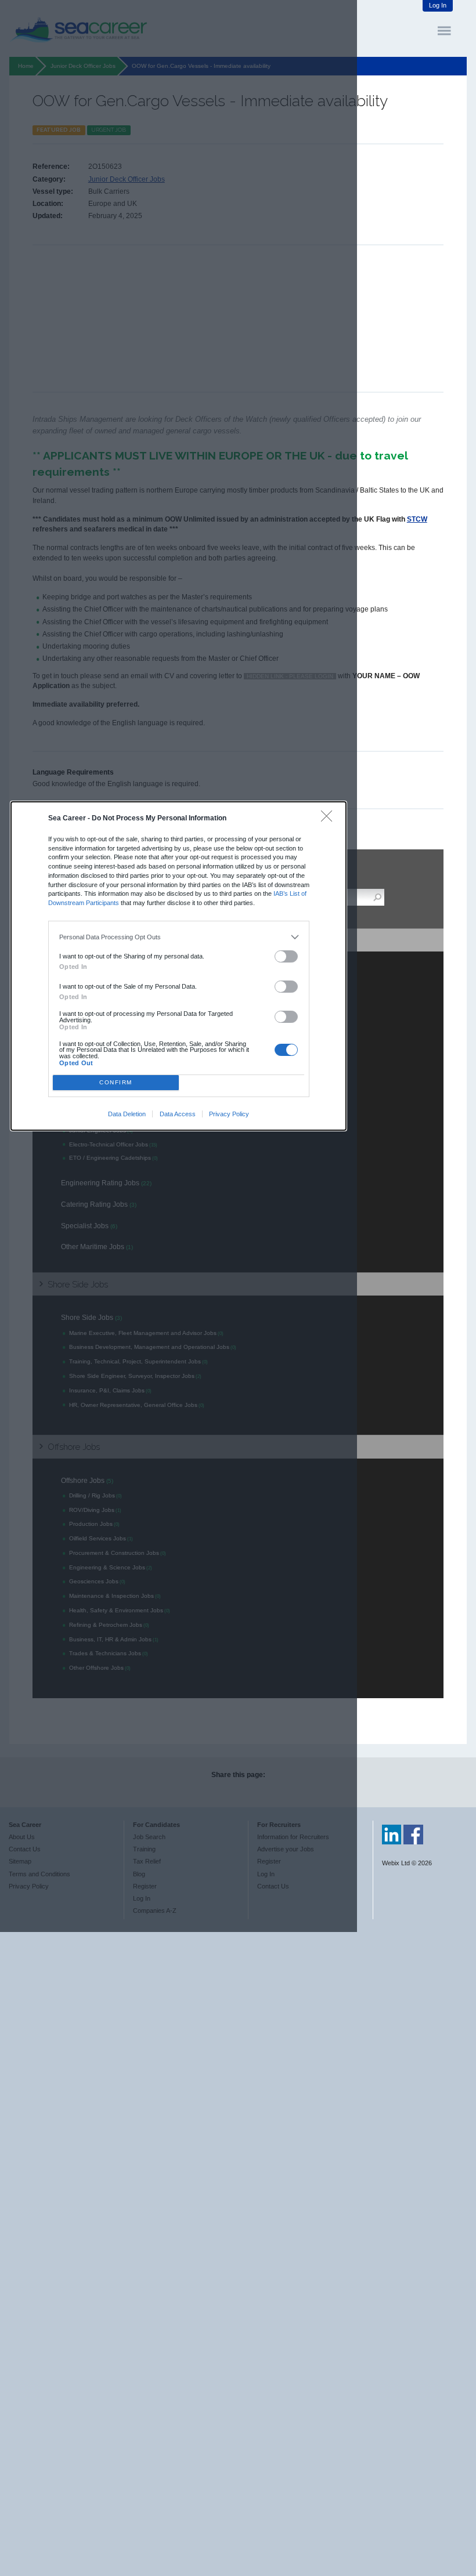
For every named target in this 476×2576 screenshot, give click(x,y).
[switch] (286, 956)
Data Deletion (127, 1114)
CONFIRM (116, 1082)
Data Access (178, 1114)
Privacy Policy (229, 1114)
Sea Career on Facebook (413, 1835)
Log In (438, 5)
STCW (417, 519)
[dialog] (179, 966)
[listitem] (178, 937)
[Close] (329, 819)
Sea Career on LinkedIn (392, 1835)
